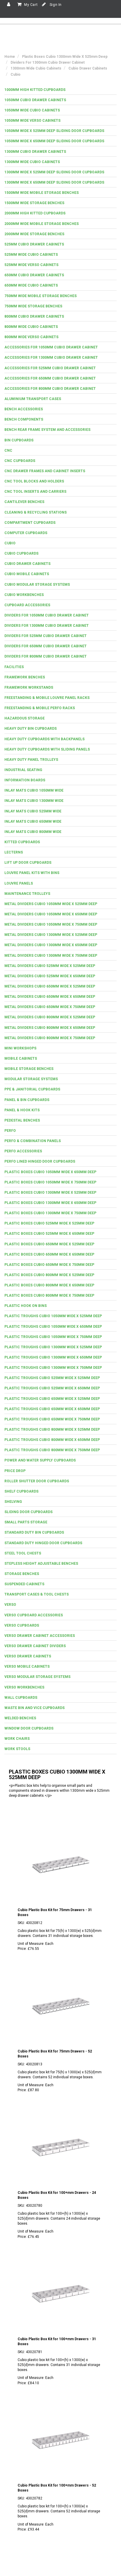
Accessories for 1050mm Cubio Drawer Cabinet (51, 347)
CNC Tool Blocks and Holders (34, 481)
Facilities (14, 667)
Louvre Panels (19, 883)
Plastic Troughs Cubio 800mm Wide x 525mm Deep (52, 1430)
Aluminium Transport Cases (33, 399)
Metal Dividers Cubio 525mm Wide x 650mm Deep (50, 976)
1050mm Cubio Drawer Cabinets (35, 100)
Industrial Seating (23, 770)
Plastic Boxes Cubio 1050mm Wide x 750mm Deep (50, 1182)
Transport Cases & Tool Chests (37, 1594)
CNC (8, 450)
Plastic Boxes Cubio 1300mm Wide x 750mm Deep (50, 1213)
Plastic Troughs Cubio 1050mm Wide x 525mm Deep (53, 1316)
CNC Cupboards (20, 461)
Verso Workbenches (24, 1687)
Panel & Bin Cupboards (27, 1100)
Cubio (10, 543)
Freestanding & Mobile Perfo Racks (40, 708)
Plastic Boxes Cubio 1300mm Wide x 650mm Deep (50, 1203)
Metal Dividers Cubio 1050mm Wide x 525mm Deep (51, 904)
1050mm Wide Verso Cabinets (32, 121)
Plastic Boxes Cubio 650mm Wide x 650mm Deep (49, 1254)
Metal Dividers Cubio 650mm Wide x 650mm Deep (50, 997)
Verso (10, 1605)
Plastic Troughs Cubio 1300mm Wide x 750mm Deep (53, 1368)
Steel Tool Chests (23, 1553)
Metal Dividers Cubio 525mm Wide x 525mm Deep (50, 966)
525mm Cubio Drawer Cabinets (34, 244)
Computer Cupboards (26, 533)
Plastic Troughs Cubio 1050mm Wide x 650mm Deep (53, 1327)
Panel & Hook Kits (22, 1110)
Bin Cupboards (19, 440)
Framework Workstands (29, 687)
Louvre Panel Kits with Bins (32, 873)
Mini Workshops (20, 1048)
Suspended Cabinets (24, 1584)
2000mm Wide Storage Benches (34, 234)
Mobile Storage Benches (29, 1069)
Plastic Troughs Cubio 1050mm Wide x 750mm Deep (53, 1337)
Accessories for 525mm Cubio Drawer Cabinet (50, 368)
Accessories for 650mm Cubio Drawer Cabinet (50, 378)
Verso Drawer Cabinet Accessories (40, 1636)
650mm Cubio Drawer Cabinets (34, 275)
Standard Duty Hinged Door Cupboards (43, 1543)
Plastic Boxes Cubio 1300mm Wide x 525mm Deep (50, 1193)
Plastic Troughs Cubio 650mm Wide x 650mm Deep (52, 1409)
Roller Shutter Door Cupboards (37, 1481)
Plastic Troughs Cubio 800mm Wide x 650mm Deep (52, 1440)
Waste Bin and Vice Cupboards (35, 1708)
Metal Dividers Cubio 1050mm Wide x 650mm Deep (51, 914)
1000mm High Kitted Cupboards (35, 90)
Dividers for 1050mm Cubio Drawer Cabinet (47, 615)
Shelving (13, 1502)
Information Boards (25, 780)
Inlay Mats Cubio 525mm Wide (33, 811)
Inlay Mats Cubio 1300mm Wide (34, 801)
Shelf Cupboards (21, 1491)
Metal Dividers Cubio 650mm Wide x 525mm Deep (50, 986)
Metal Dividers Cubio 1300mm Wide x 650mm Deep (51, 945)
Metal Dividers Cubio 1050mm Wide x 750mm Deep (51, 924)
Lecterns (14, 852)
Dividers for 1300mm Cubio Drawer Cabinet (47, 626)
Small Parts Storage (26, 1522)
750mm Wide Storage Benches (33, 306)
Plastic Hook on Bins (26, 1306)
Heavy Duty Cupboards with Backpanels (44, 739)
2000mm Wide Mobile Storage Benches (42, 224)
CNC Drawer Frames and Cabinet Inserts (45, 471)
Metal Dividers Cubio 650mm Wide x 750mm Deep (50, 1007)
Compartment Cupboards (30, 523)
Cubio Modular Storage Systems (37, 585)
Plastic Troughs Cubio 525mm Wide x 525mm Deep (52, 1378)
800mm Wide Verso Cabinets (31, 337)
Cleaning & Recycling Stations (36, 512)
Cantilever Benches (24, 502)
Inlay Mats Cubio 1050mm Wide (34, 790)
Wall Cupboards (21, 1698)
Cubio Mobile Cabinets (27, 574)
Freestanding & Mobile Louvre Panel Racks (47, 698)
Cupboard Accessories (27, 605)
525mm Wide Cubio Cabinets (31, 255)
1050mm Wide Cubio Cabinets (32, 110)
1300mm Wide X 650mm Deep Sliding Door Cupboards (54, 182)
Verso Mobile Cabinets (27, 1666)
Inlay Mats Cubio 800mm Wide (33, 832)
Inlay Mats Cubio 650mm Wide (33, 822)
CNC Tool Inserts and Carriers (35, 492)
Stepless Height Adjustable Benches (41, 1564)
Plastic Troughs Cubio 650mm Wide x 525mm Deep (52, 1399)
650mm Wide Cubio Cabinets (31, 285)
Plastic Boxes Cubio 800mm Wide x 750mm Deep (49, 1295)
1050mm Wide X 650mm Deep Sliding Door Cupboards (54, 141)
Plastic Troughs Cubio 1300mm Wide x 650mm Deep (53, 1357)
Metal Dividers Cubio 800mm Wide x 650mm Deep (50, 1028)
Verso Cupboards (22, 1625)
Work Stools (17, 1749)
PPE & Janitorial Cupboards (32, 1089)
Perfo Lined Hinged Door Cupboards (40, 1161)
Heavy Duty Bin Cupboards (31, 729)
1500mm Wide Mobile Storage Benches (42, 193)
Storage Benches (22, 1574)
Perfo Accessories (23, 1151)
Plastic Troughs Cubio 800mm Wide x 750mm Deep (52, 1450)
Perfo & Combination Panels (33, 1141)
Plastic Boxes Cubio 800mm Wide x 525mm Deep (49, 1275)
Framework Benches (25, 677)
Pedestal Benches (22, 1120)
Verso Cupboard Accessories (34, 1615)
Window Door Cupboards (29, 1728)
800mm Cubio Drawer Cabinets (34, 316)
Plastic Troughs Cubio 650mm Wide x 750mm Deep (52, 1419)
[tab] (60, 90)
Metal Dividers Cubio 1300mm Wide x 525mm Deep (51, 935)
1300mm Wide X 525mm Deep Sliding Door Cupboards (54, 172)
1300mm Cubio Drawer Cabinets (35, 152)
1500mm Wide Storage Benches (34, 203)
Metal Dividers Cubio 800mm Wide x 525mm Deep (50, 1017)
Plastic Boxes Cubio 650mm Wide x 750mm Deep (49, 1265)
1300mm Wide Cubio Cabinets (32, 162)
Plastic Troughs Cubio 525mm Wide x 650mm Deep (52, 1388)
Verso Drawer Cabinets (28, 1656)
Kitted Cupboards (22, 842)
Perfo (10, 1131)
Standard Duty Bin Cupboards (34, 1532)
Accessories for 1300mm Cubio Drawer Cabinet (51, 358)
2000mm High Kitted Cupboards (35, 213)
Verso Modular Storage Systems (37, 1677)
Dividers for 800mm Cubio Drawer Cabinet (46, 656)
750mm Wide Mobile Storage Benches (41, 296)
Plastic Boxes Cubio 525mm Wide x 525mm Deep (49, 1223)
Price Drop (15, 1471)
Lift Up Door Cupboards (28, 863)
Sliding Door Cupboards (28, 1512)
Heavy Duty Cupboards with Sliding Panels (47, 749)
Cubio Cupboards (21, 553)
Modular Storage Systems (31, 1079)
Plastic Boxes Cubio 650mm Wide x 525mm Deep (49, 1244)
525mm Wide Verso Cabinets (31, 265)
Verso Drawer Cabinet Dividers (35, 1646)
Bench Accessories (24, 409)
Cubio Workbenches (24, 595)
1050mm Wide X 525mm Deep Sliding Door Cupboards (54, 131)
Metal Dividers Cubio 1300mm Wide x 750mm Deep (51, 956)
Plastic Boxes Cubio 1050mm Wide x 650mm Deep (50, 1172)
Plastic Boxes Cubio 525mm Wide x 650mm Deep (49, 1234)
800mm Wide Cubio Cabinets (31, 327)
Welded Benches (20, 1718)
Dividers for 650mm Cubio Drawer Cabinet (46, 646)
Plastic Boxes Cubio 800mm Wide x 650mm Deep (49, 1285)
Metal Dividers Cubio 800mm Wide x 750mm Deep (50, 1038)
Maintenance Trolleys (27, 894)
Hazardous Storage (25, 718)
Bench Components (24, 419)
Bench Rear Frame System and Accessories (47, 430)
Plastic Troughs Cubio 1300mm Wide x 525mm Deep (53, 1347)
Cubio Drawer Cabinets (27, 564)
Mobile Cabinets (21, 1058)
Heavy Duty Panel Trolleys (31, 760)
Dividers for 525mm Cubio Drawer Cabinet (46, 636)
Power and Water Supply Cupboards (40, 1460)
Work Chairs (17, 1739)
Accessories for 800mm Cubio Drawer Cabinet (50, 389)
